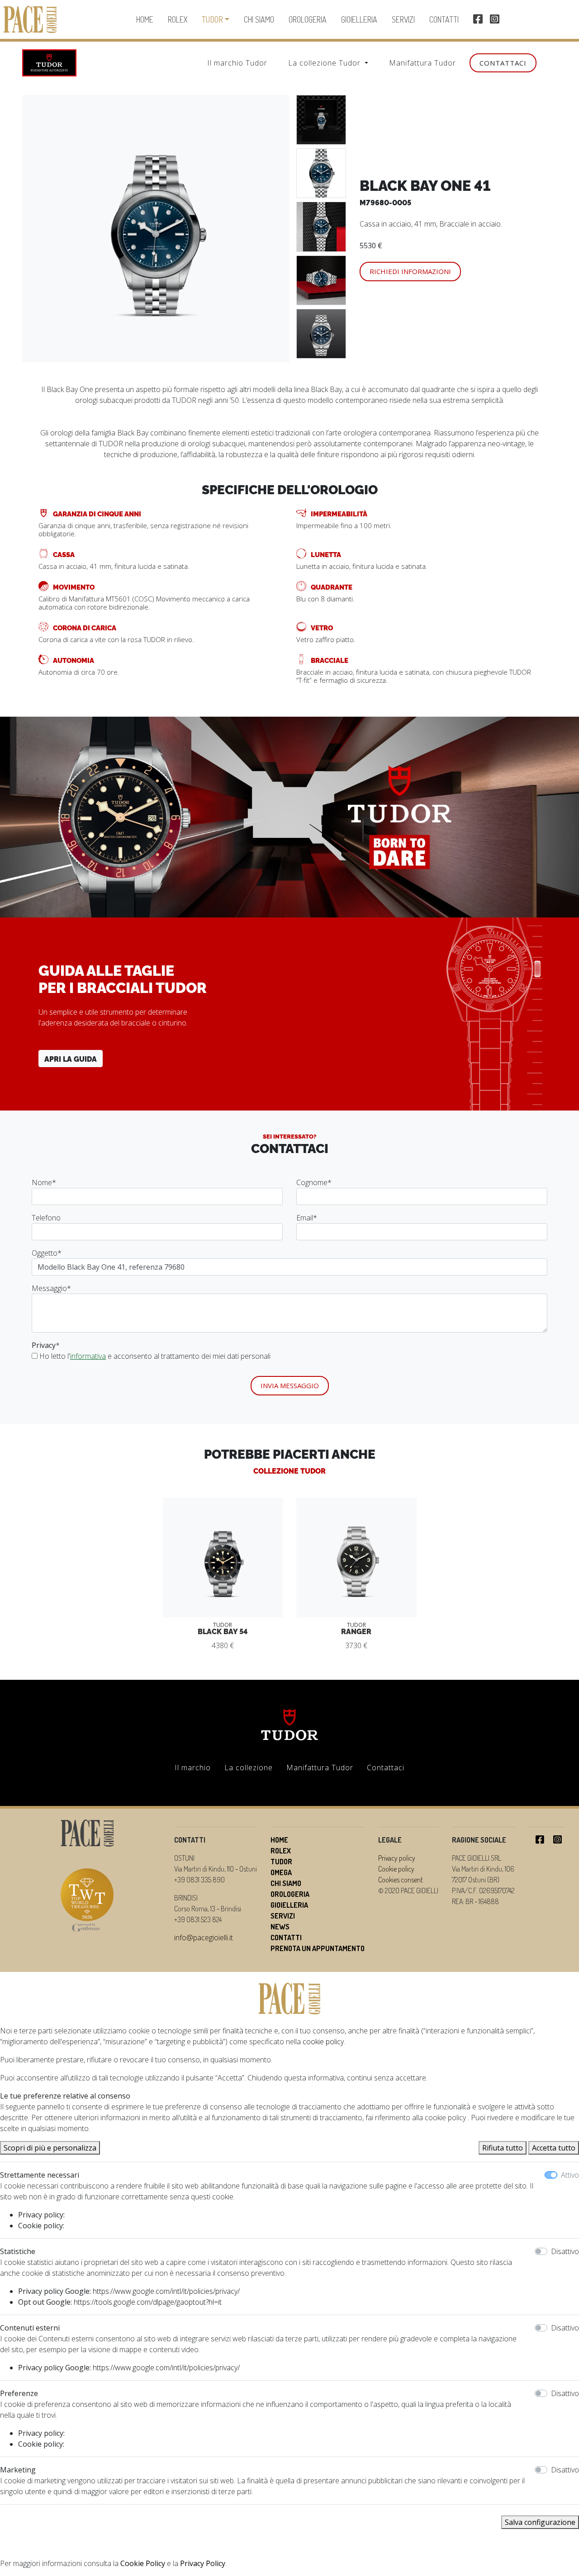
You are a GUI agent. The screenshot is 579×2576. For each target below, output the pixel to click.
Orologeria (308, 19)
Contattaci (503, 63)
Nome (44, 1182)
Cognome (314, 1182)
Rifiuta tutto (503, 2148)
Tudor (212, 19)
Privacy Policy (203, 2563)
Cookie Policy (143, 2563)
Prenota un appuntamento (318, 1948)
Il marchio (193, 1768)
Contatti (444, 19)
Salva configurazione (540, 2522)
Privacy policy (397, 1858)
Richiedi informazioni (410, 271)
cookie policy (323, 2042)
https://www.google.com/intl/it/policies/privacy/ (166, 2291)
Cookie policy (396, 1869)
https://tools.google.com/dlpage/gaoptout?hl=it (148, 2302)
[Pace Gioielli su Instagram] (495, 20)
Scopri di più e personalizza (50, 2148)
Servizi (403, 19)
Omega (281, 1872)
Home (145, 19)
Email (307, 1218)
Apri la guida (71, 1059)
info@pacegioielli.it (204, 1938)
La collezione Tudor (325, 63)
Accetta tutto (554, 2148)
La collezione (249, 1768)
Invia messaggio (290, 1385)
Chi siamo (259, 19)
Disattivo (565, 2251)
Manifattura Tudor (422, 63)
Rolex (178, 19)
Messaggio (51, 1288)
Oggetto (47, 1253)
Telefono (46, 1218)
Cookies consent (401, 1880)
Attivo (570, 2175)
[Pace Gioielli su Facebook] (478, 20)
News (280, 1927)
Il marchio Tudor (237, 63)
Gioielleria (359, 19)
